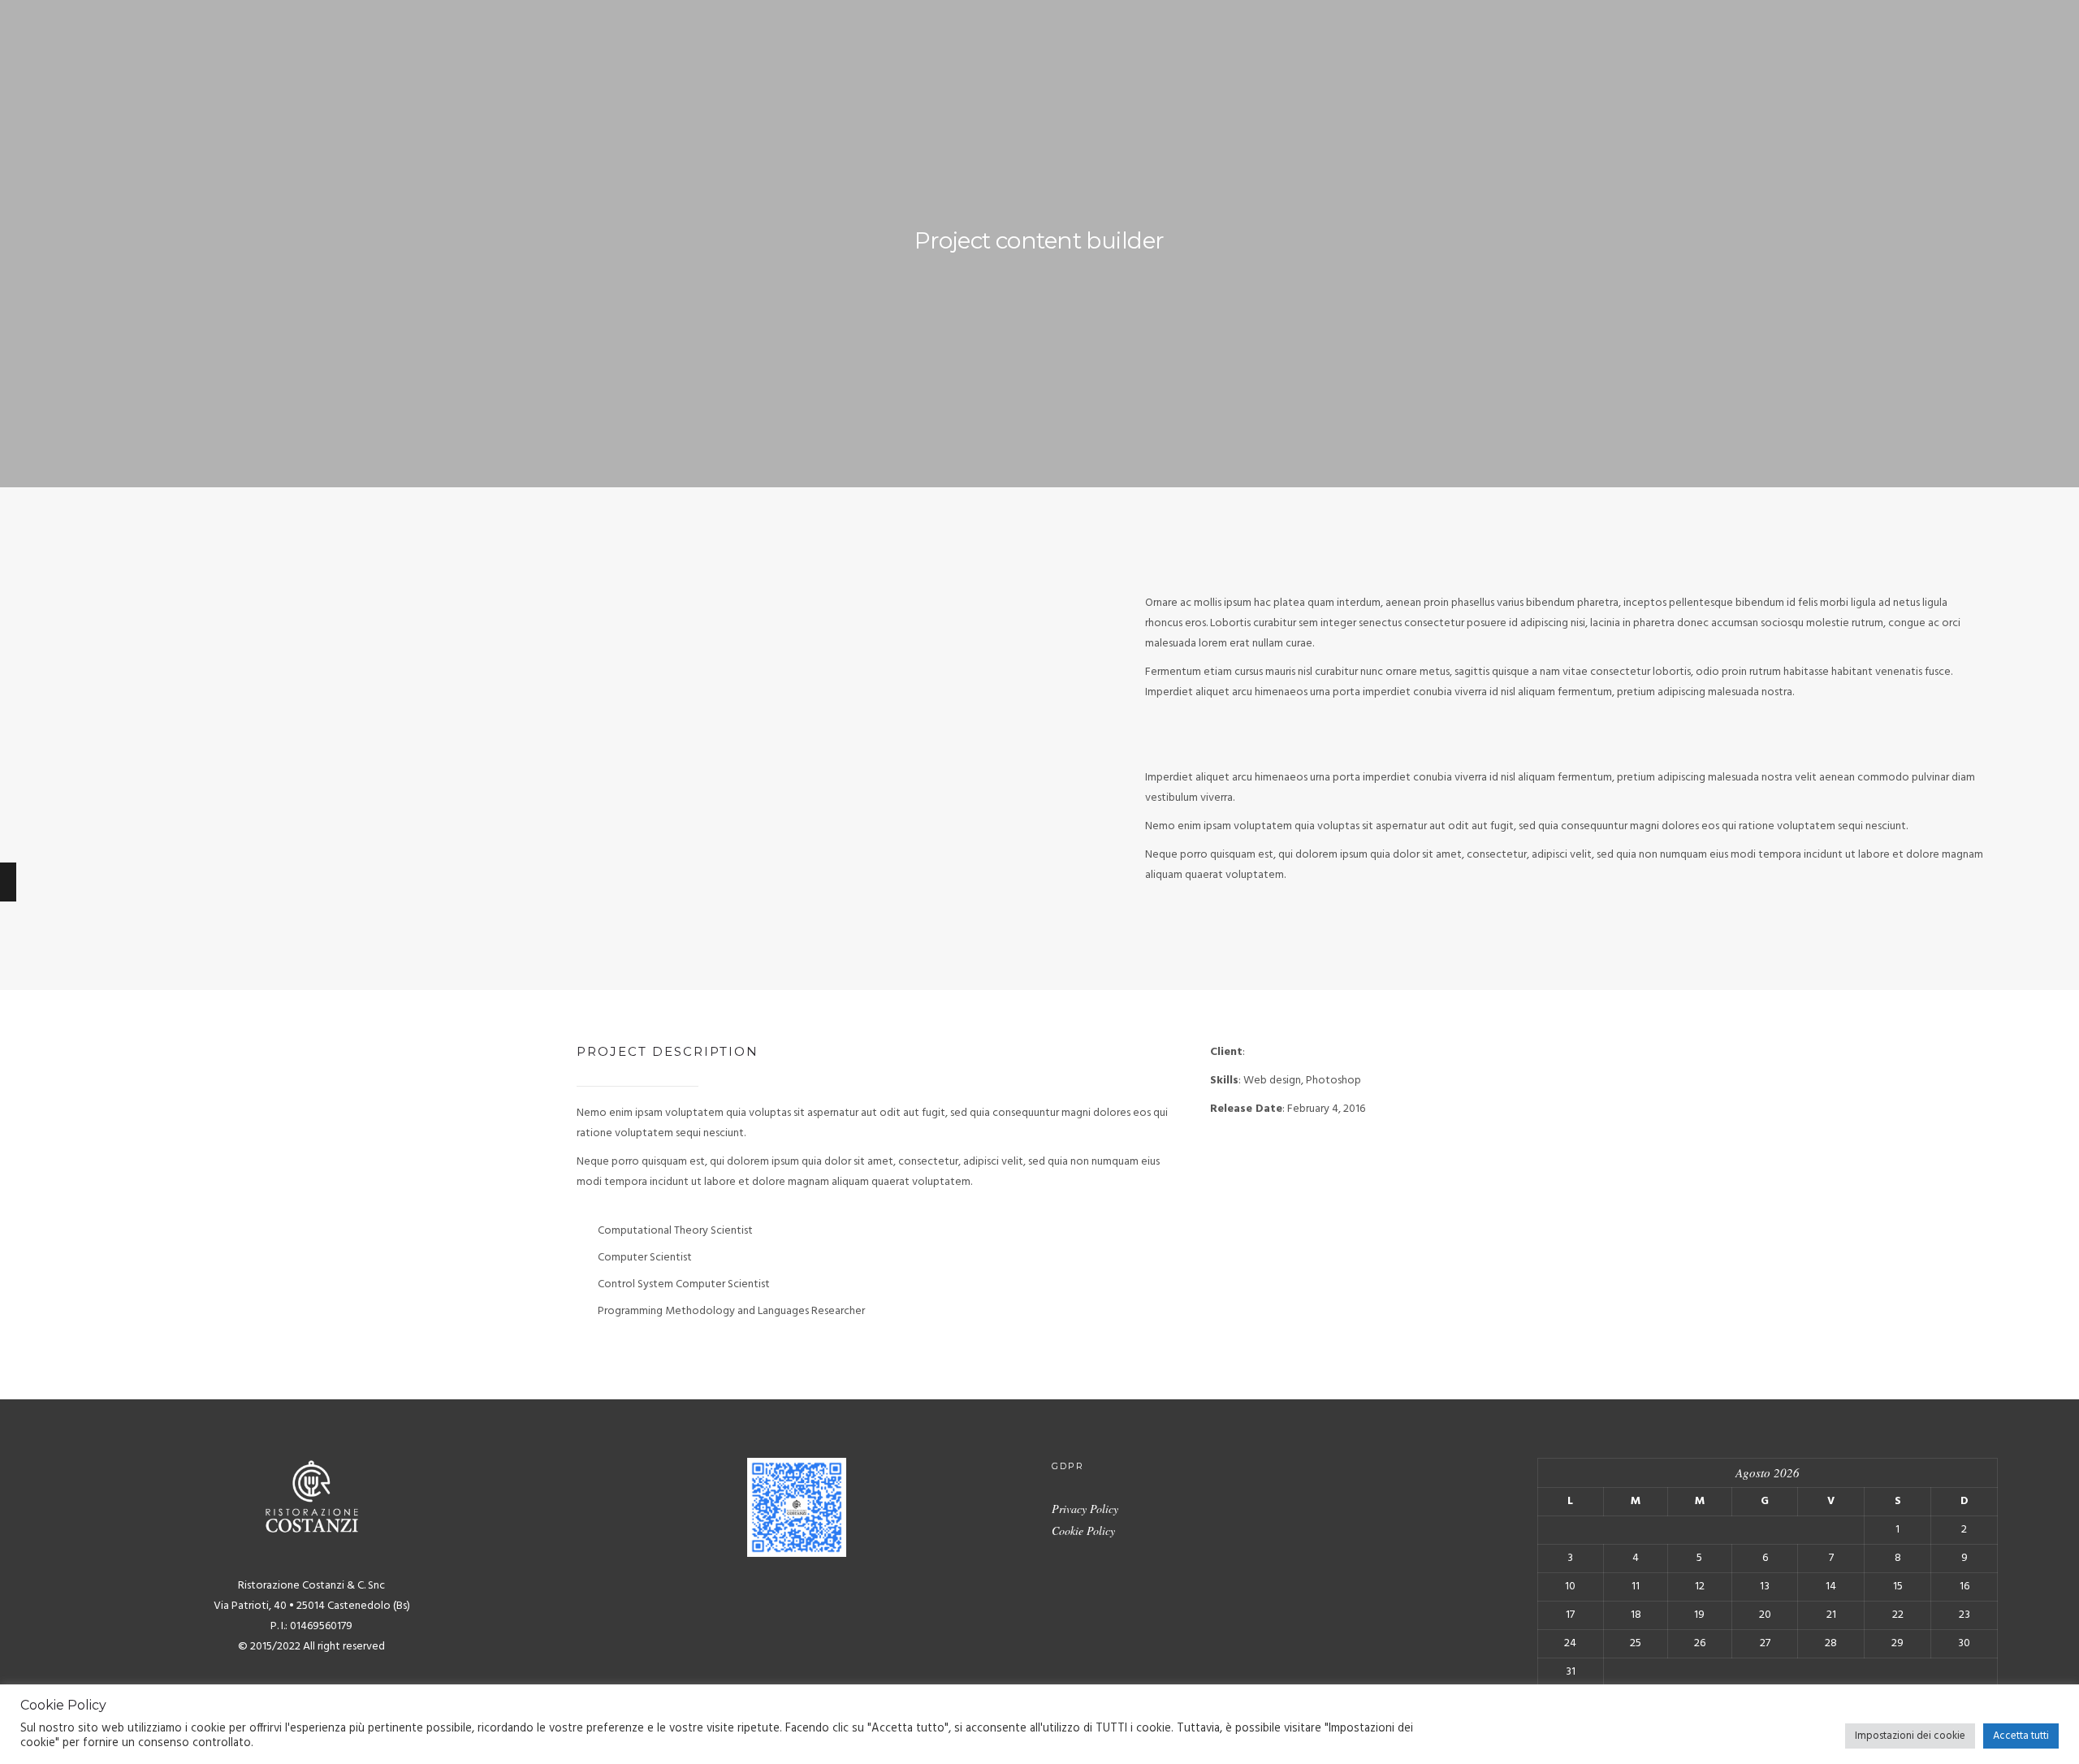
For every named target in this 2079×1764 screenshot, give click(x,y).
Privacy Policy (1085, 1509)
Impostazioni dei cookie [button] (1910, 1736)
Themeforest (1279, 1052)
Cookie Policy (1083, 1531)
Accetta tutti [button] (2021, 1736)
